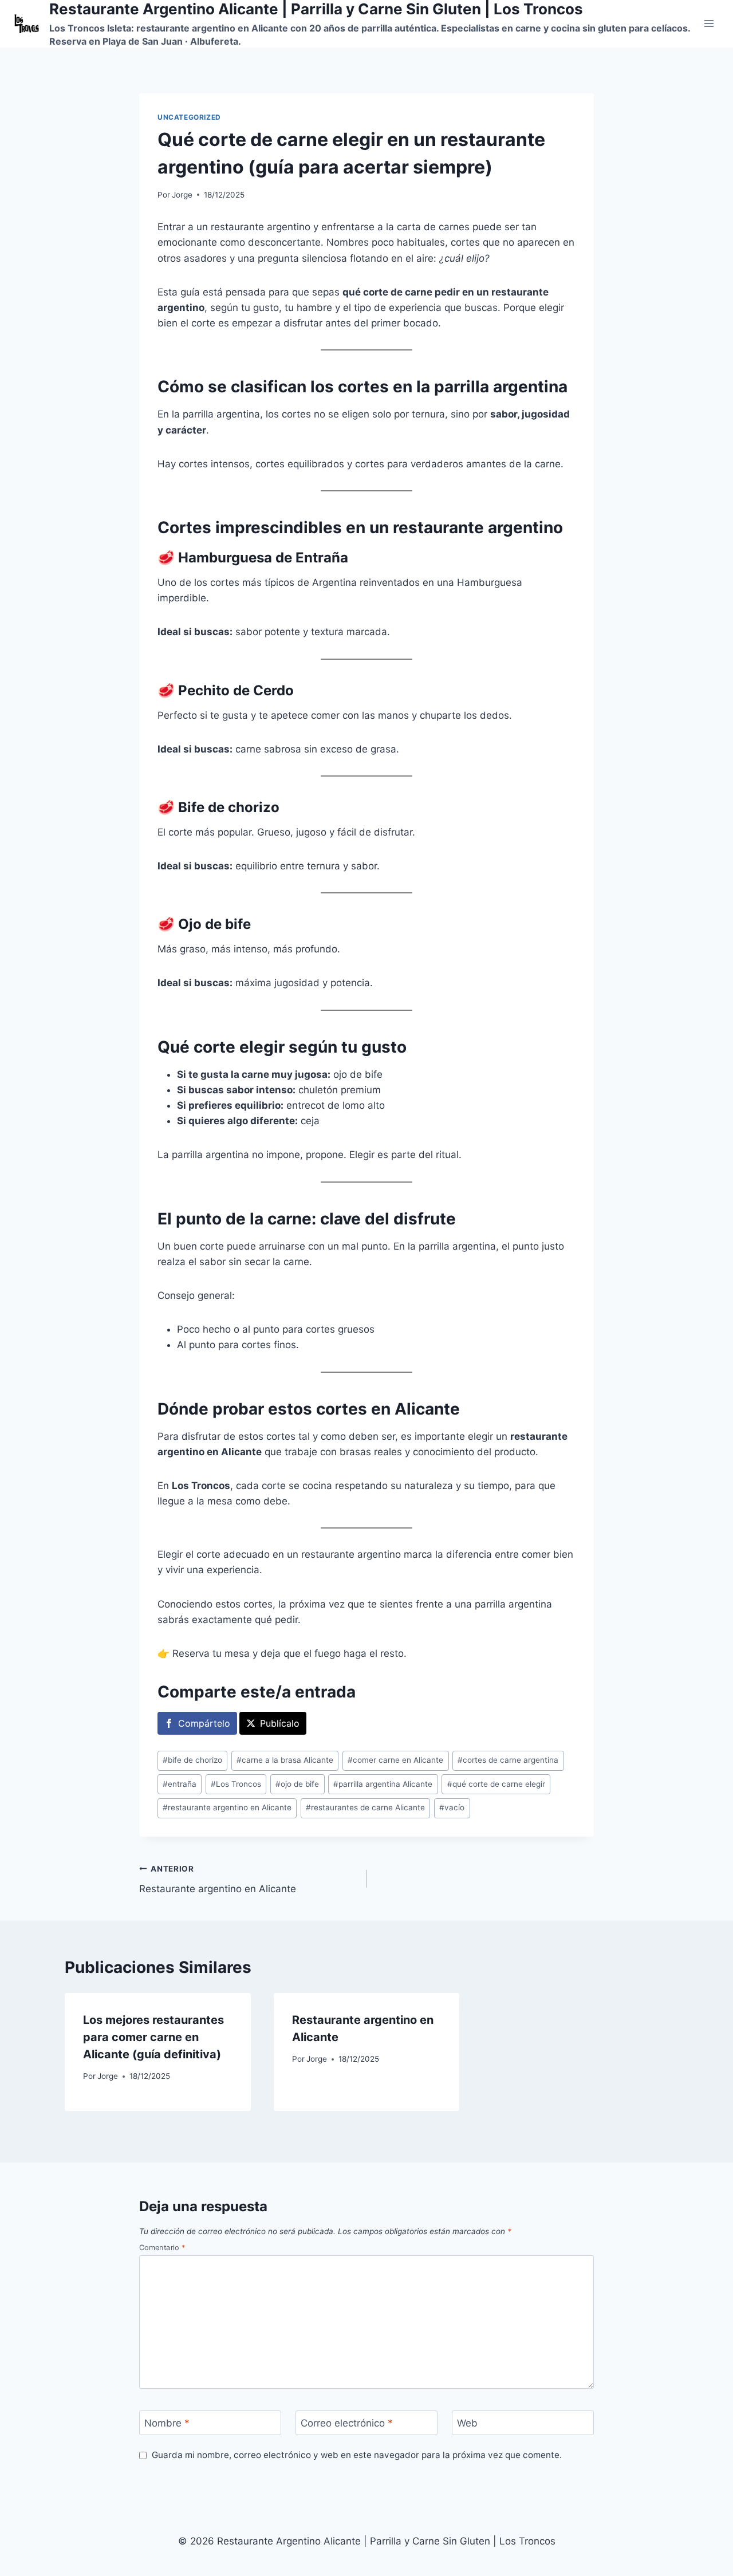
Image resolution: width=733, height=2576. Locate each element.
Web (467, 2423)
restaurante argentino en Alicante (227, 1807)
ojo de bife (297, 1784)
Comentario (162, 2248)
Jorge (182, 195)
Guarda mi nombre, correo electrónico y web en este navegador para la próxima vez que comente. (357, 2455)
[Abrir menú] (709, 24)
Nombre (167, 2423)
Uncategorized (189, 117)
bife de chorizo (192, 1760)
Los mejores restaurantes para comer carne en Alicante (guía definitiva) (153, 2037)
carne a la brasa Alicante (285, 1760)
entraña (180, 1784)
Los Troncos (236, 1784)
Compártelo (204, 1723)
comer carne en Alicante (395, 1760)
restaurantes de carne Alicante (365, 1807)
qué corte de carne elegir (496, 1784)
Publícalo (280, 1723)
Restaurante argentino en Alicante (218, 1879)
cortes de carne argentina (508, 1760)
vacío (452, 1807)
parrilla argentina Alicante (383, 1784)
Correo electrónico (347, 2423)
